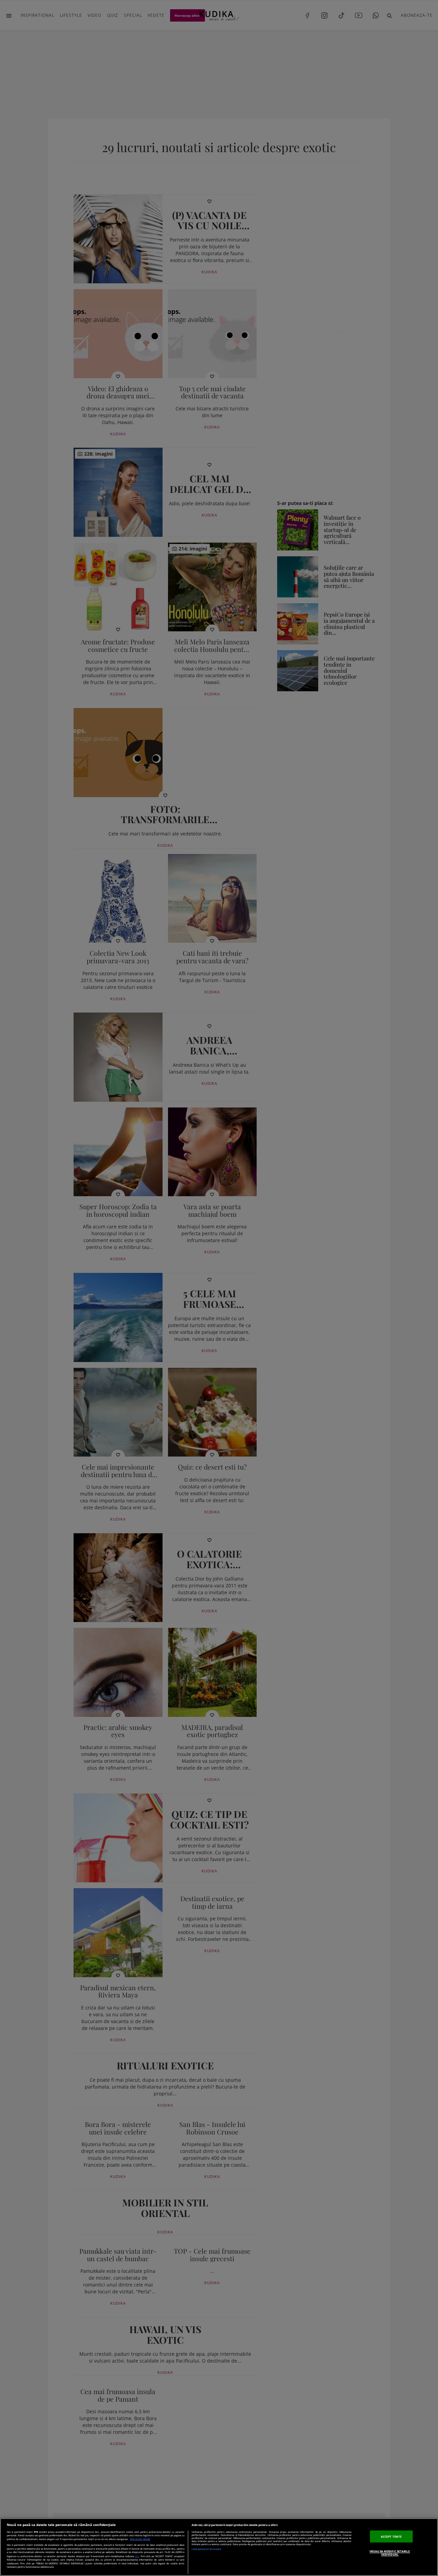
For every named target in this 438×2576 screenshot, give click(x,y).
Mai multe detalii (140, 2539)
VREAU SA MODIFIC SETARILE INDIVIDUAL (390, 2553)
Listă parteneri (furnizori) (206, 2549)
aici (137, 2556)
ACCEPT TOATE (391, 2536)
